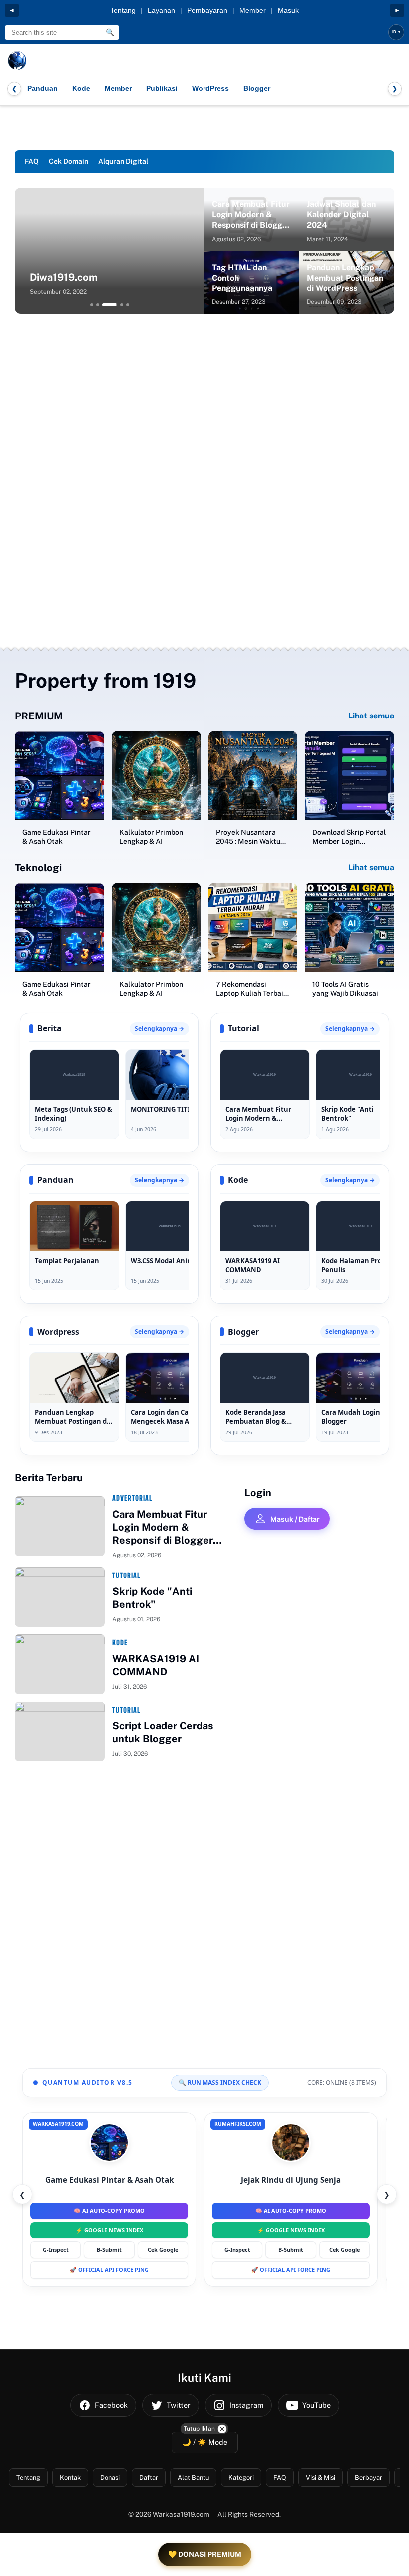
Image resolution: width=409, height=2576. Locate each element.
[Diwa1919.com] (110, 251)
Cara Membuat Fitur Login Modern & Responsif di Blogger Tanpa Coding (251, 215)
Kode (81, 88)
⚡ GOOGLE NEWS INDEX (109, 2230)
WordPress (210, 88)
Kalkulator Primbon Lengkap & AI (151, 837)
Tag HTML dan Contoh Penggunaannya (242, 278)
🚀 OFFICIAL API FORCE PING (109, 2269)
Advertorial (132, 1498)
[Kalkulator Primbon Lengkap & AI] (156, 776)
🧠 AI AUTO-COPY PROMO (109, 2211)
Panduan (43, 88)
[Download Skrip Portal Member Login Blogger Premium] (349, 776)
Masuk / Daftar (295, 1519)
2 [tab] (98, 305)
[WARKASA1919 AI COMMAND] (60, 1664)
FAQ (32, 161)
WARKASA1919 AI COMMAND (156, 1665)
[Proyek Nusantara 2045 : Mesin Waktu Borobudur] (253, 776)
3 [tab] (110, 305)
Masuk (288, 10)
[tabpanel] (110, 251)
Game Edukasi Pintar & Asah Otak (57, 837)
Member (253, 10)
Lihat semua (371, 716)
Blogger (257, 88)
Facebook (111, 2405)
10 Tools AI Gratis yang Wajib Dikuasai (345, 989)
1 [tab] (92, 305)
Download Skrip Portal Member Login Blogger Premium (349, 837)
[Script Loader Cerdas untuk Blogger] (60, 1731)
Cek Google (163, 2249)
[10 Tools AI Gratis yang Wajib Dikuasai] (349, 928)
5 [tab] (128, 305)
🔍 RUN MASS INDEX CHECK (220, 2082)
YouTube (316, 2405)
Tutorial (126, 1575)
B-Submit (109, 2249)
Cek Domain (69, 161)
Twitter (179, 2405)
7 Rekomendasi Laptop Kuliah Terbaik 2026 (252, 989)
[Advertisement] (204, 399)
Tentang (123, 10)
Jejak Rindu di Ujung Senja (291, 2180)
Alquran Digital (123, 161)
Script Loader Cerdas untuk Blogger (163, 1732)
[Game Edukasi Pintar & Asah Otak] (60, 776)
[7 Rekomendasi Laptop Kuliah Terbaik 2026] (253, 928)
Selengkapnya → (159, 1029)
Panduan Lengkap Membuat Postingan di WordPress (345, 278)
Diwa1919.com (64, 277)
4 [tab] (122, 305)
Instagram (246, 2405)
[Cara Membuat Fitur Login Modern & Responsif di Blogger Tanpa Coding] (60, 1526)
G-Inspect (56, 2249)
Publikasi (162, 88)
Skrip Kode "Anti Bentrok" (152, 1598)
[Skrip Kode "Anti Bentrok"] (60, 1597)
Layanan (161, 10)
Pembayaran (207, 10)
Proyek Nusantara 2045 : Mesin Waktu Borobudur (248, 837)
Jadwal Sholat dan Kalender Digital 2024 (341, 215)
